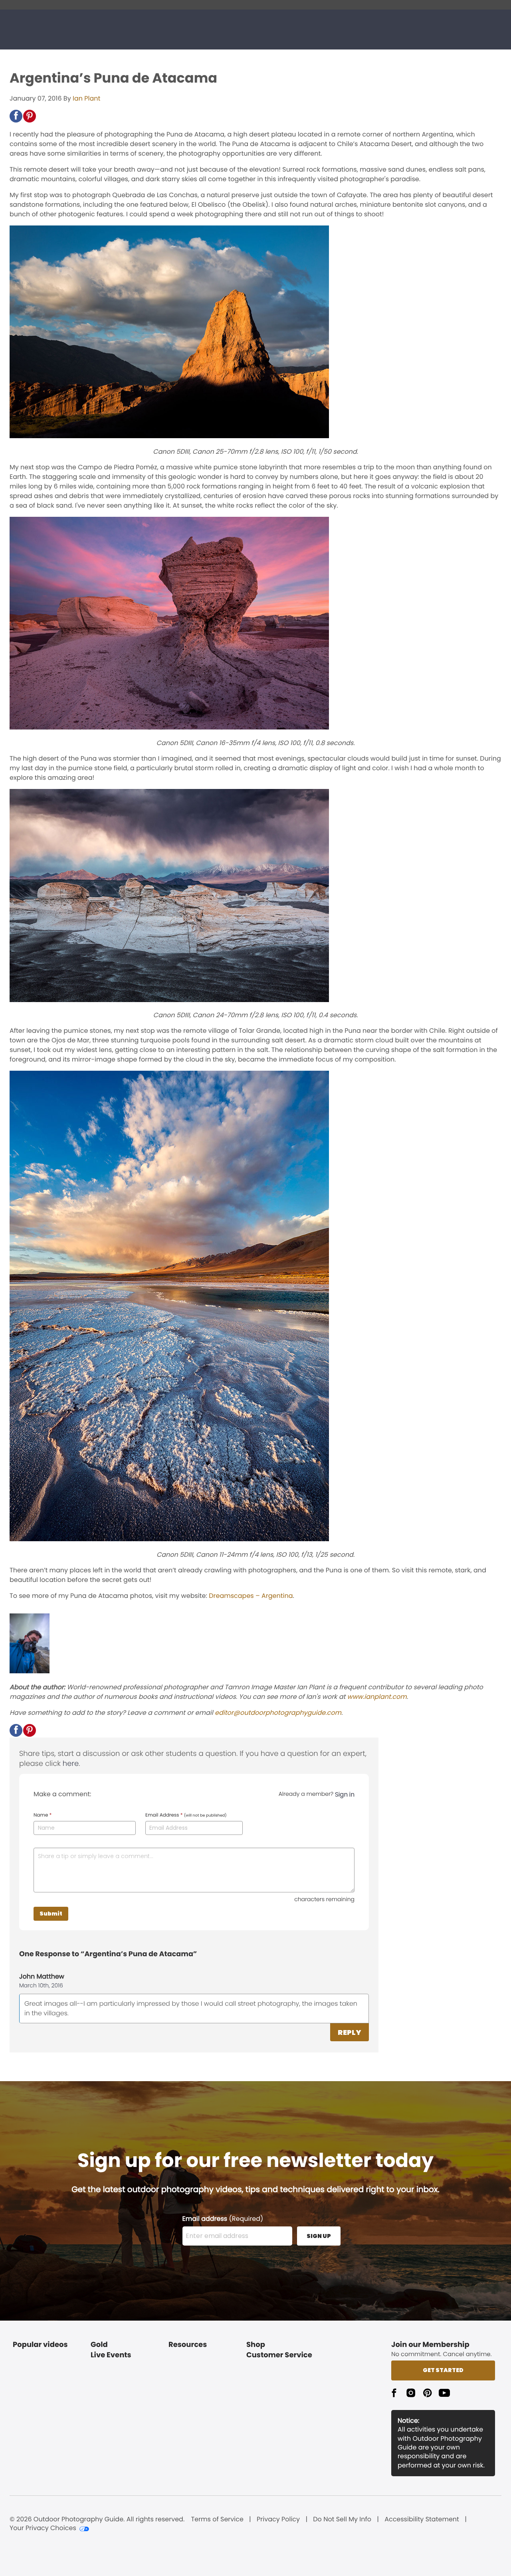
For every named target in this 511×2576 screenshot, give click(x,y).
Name (43, 1815)
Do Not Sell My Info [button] (342, 2519)
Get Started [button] (443, 2370)
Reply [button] (350, 2032)
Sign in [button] (345, 1794)
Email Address (186, 1815)
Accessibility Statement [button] (422, 2519)
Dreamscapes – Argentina (251, 1596)
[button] (16, 116)
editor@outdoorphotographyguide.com (278, 1713)
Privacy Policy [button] (278, 2519)
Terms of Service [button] (217, 2519)
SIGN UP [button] (319, 2236)
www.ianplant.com (377, 1697)
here (71, 1764)
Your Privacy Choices (43, 2528)
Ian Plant (86, 98)
